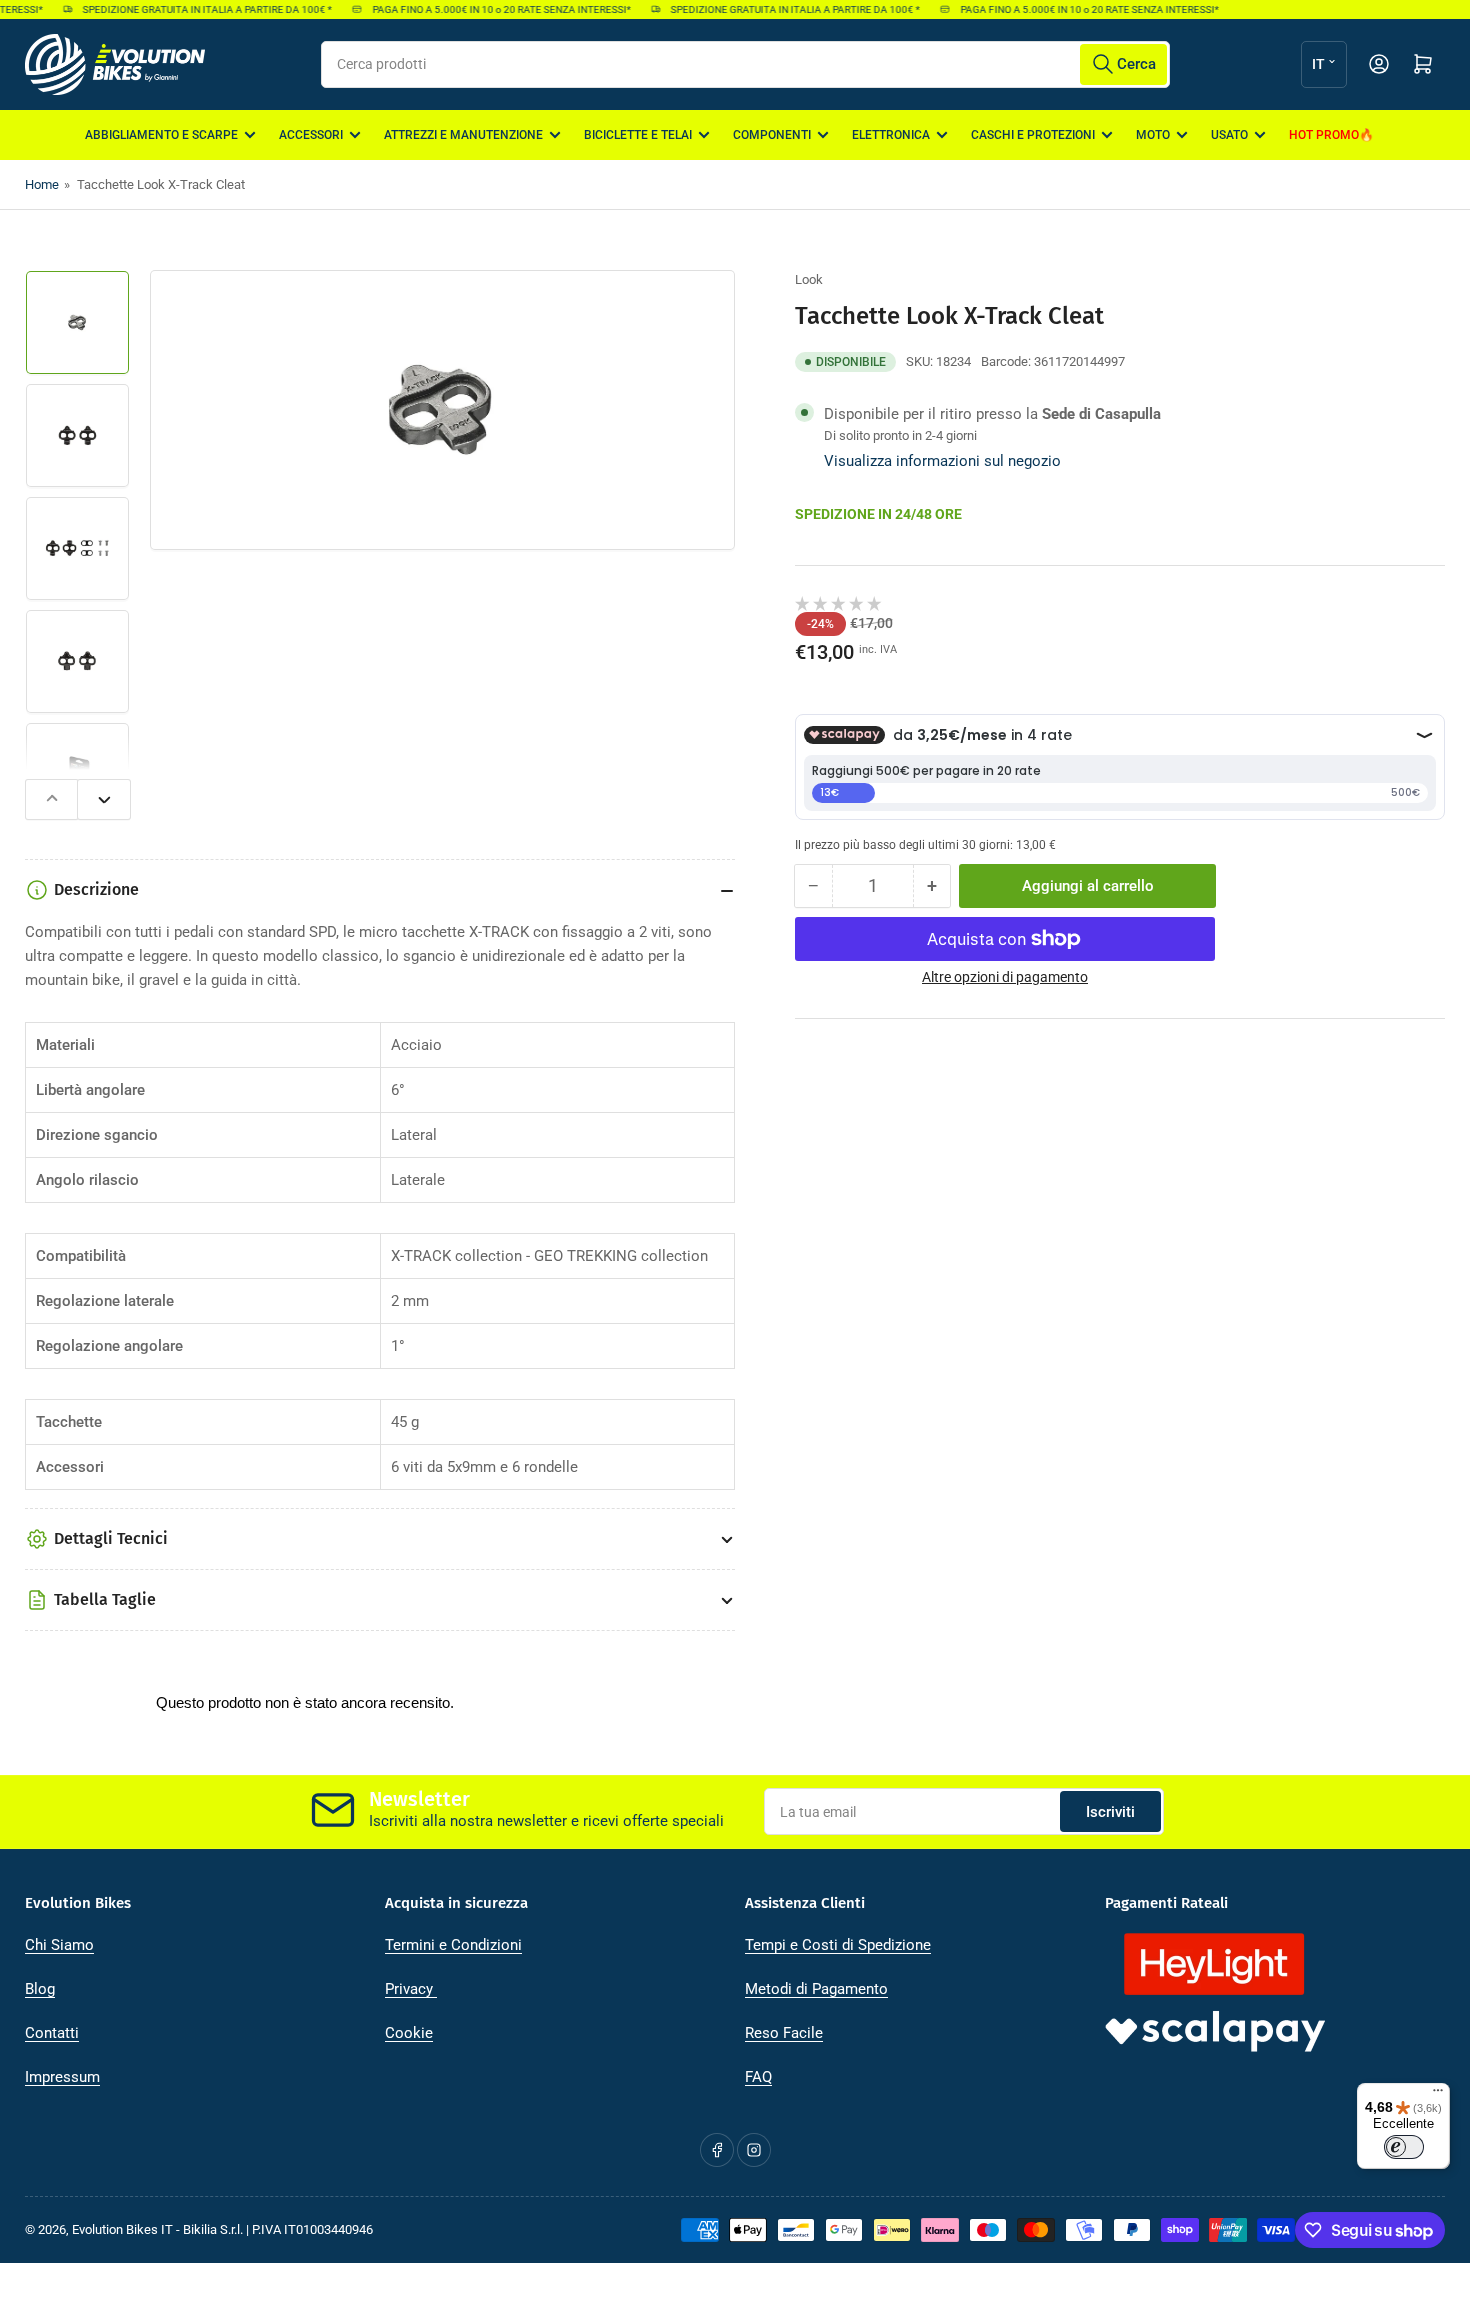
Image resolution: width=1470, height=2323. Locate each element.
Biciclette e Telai (638, 135)
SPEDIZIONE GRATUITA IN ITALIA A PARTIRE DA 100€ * (192, 9)
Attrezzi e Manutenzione (463, 135)
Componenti (772, 135)
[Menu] (1438, 2095)
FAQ (758, 2077)
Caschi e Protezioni (1033, 135)
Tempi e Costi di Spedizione (838, 1945)
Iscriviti (1110, 1812)
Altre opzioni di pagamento (1005, 977)
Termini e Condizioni (453, 1945)
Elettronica (891, 135)
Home (42, 184)
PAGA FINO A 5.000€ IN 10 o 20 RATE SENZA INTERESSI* (487, 9)
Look (809, 279)
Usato (1229, 135)
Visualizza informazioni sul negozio (942, 460)
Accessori (311, 135)
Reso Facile (784, 2033)
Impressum (62, 2077)
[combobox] (745, 64)
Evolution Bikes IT (122, 2229)
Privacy (411, 1989)
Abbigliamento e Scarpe (161, 135)
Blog (40, 1989)
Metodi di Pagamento (816, 1989)
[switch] (1404, 2147)
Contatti (52, 2033)
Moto (1153, 135)
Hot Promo (1324, 135)
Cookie (409, 2033)
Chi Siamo (59, 1945)
